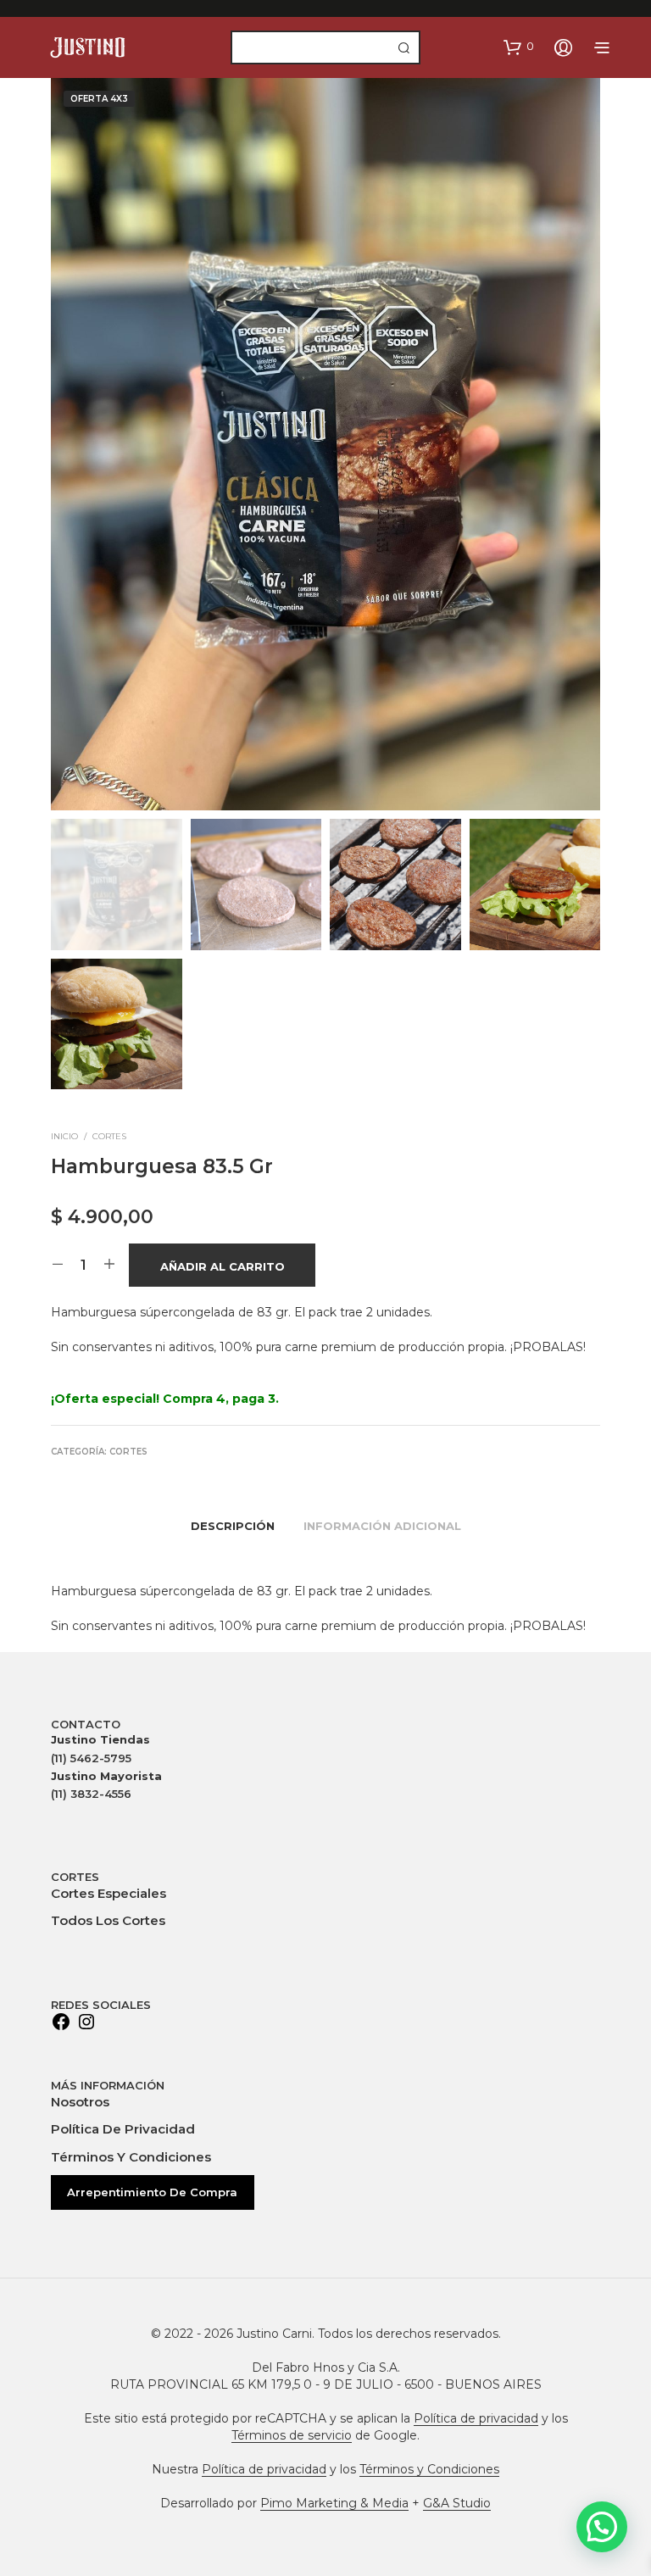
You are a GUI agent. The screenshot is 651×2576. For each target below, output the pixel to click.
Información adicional (382, 1526)
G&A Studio (457, 2504)
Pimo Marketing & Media (334, 2504)
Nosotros (80, 2102)
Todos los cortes (108, 1920)
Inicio (64, 1136)
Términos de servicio (292, 2436)
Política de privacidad (123, 2129)
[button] (519, 47)
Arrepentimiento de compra (152, 2192)
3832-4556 (91, 1794)
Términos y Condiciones (131, 2157)
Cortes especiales (108, 1893)
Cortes (109, 1136)
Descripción (233, 1526)
